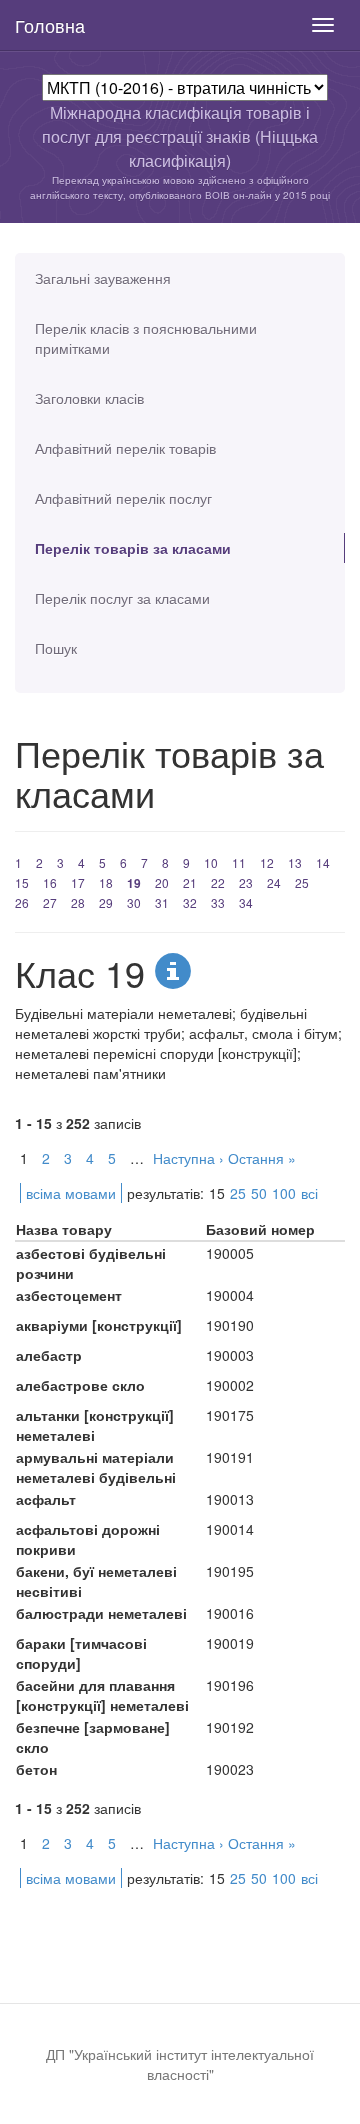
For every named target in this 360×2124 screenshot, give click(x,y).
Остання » (262, 1158)
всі (309, 1193)
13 (295, 862)
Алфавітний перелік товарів (125, 448)
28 (78, 902)
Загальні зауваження (103, 278)
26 (22, 902)
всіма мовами (71, 1193)
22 (218, 882)
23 (246, 882)
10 (211, 862)
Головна (50, 25)
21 (190, 882)
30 (134, 902)
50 (259, 1193)
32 (190, 902)
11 (239, 862)
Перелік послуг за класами (122, 598)
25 (302, 882)
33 (218, 902)
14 (323, 862)
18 (106, 882)
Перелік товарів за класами (133, 548)
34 (246, 902)
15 (22, 882)
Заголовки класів (89, 398)
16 (50, 882)
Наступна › (188, 1158)
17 (78, 882)
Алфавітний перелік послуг (123, 498)
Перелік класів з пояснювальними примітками (146, 338)
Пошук (56, 648)
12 (267, 862)
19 (134, 883)
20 (162, 882)
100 (284, 1193)
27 (50, 902)
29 (106, 902)
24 (274, 882)
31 (162, 902)
